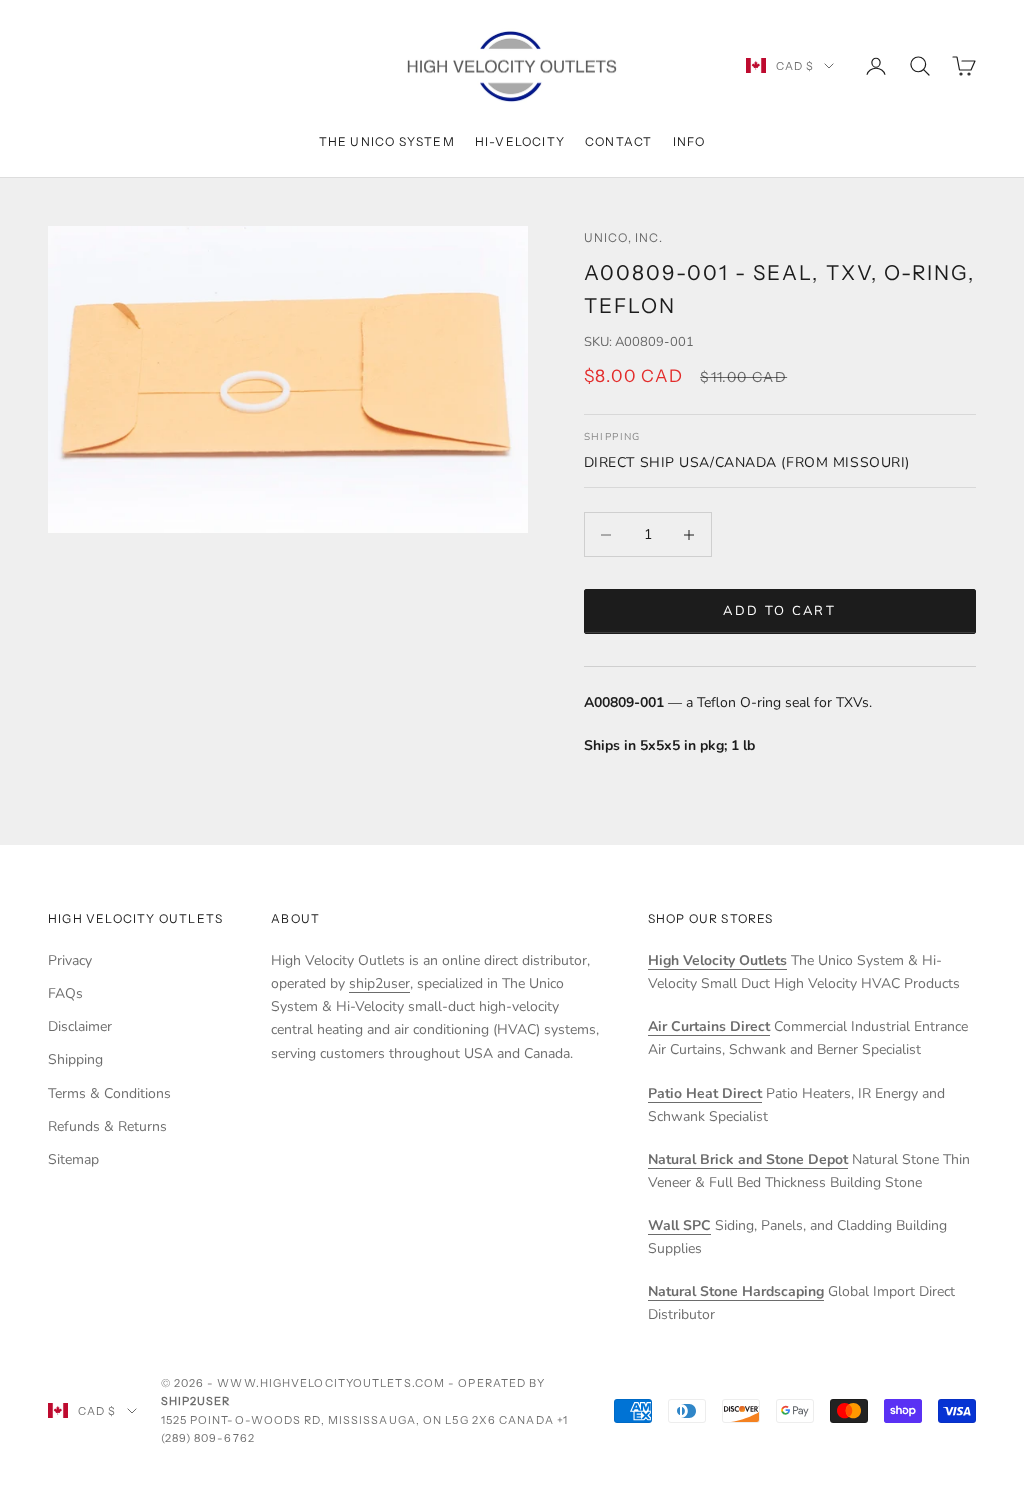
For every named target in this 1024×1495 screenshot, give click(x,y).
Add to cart (779, 611)
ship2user (379, 983)
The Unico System (387, 141)
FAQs (65, 993)
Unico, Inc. (623, 237)
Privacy (70, 960)
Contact (618, 141)
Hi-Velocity (520, 141)
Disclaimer (80, 1026)
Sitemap (73, 1159)
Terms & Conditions (109, 1093)
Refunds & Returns (107, 1126)
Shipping (75, 1059)
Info (689, 141)
